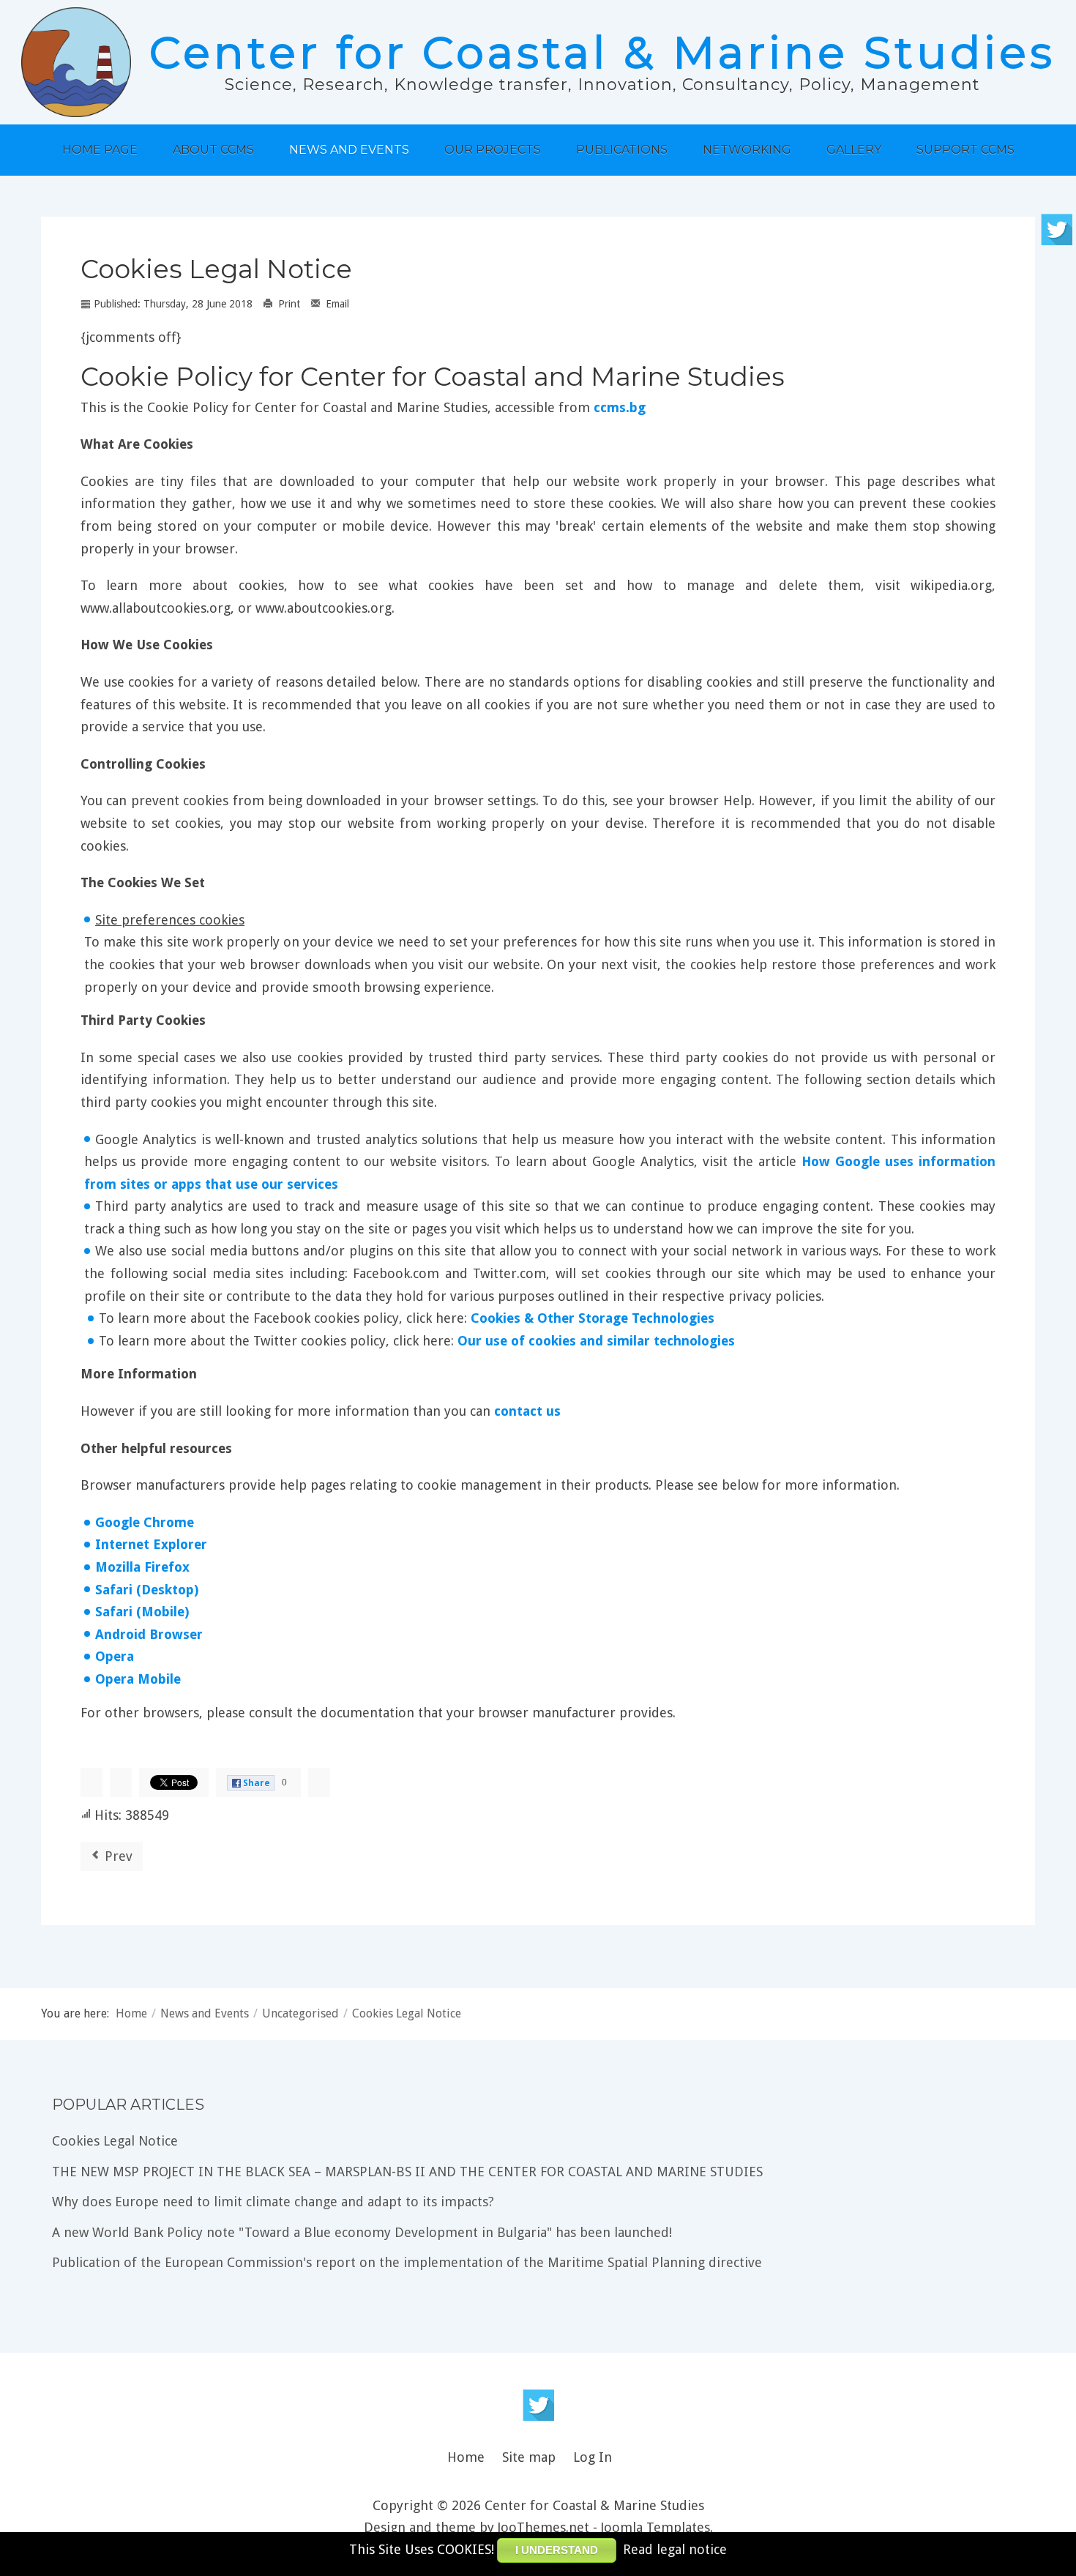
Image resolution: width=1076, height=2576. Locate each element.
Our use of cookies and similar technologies (596, 1341)
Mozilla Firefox (142, 1567)
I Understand (557, 2550)
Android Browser (149, 1634)
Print (288, 304)
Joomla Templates (655, 2527)
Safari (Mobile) (142, 1612)
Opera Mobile (138, 1679)
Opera (115, 1656)
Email (336, 304)
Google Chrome (145, 1522)
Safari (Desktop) (147, 1590)
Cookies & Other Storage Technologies (593, 1318)
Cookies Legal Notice (216, 269)
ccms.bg (620, 407)
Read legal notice (675, 2549)
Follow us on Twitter (538, 2405)
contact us (527, 1411)
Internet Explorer (151, 1544)
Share (257, 1783)
